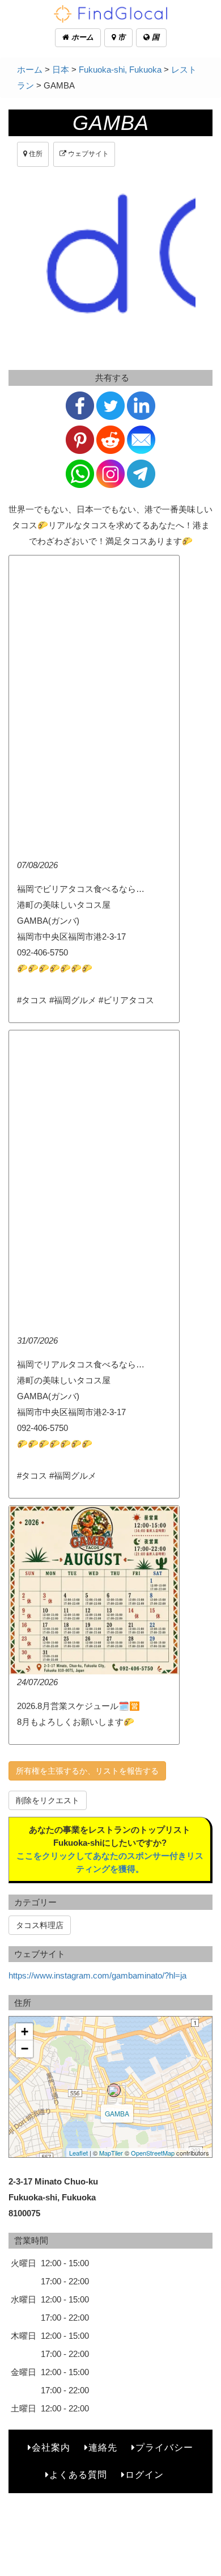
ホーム (81, 37)
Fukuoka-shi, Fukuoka (120, 70)
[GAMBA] (114, 2090)
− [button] (25, 2049)
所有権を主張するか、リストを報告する (87, 1771)
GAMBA (117, 2113)
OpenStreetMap (153, 2153)
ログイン (144, 2475)
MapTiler (111, 2153)
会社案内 (51, 2447)
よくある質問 (78, 2475)
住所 (35, 154)
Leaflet (78, 2153)
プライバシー (164, 2447)
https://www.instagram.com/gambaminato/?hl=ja (97, 1975)
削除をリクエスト (48, 1800)
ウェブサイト (88, 154)
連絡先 (103, 2447)
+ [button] (25, 2032)
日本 (61, 70)
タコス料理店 (40, 1925)
